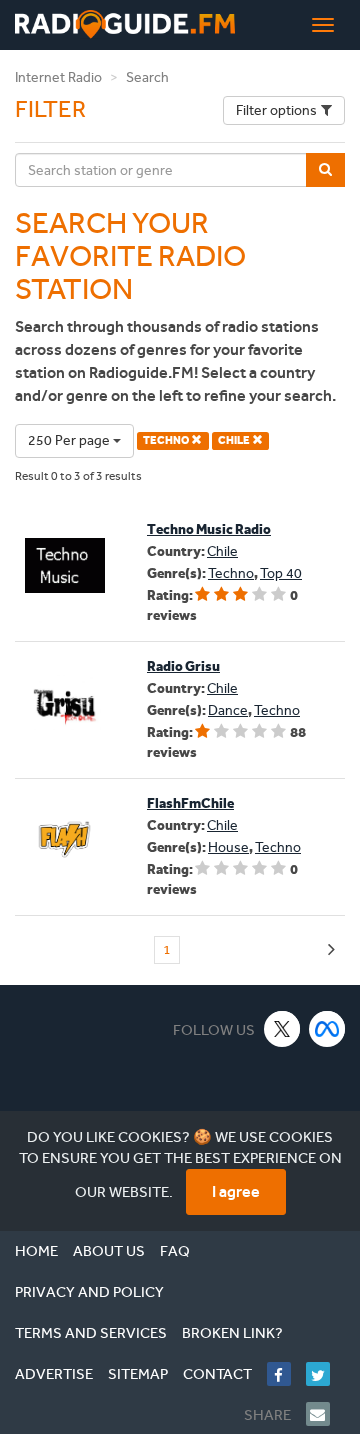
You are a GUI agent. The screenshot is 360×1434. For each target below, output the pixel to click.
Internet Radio (58, 77)
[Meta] (327, 1028)
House (228, 847)
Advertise (54, 1374)
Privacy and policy (89, 1292)
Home (36, 1251)
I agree (236, 1191)
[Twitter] (325, 1374)
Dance (228, 710)
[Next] (331, 950)
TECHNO (167, 440)
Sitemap (138, 1374)
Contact (217, 1374)
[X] (282, 1028)
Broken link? (232, 1333)
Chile (222, 551)
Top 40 (281, 573)
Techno (231, 573)
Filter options (276, 110)
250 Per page (70, 440)
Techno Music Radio (209, 529)
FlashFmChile (190, 803)
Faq (175, 1251)
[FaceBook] (286, 1374)
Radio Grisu (183, 666)
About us (109, 1251)
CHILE (235, 440)
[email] (325, 1414)
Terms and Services (91, 1333)
